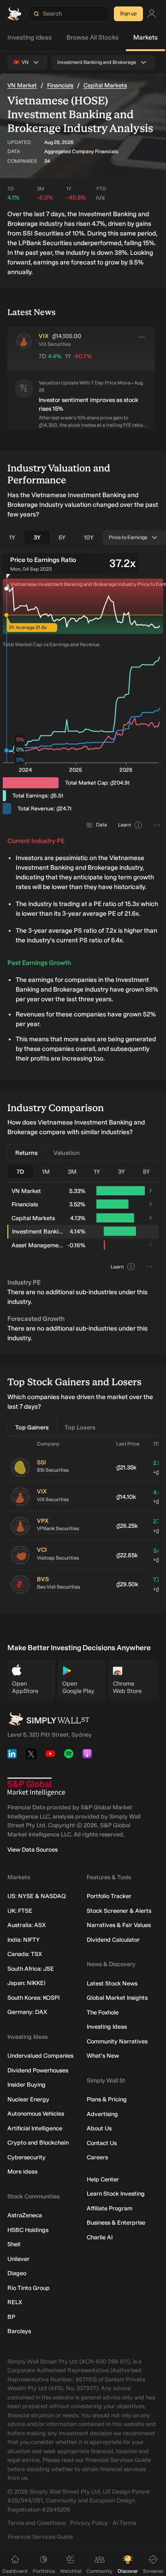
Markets (145, 37)
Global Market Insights (117, 1998)
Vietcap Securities (58, 1558)
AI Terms (124, 2523)
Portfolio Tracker (109, 1896)
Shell (14, 2244)
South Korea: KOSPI (33, 1998)
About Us (99, 2128)
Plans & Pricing (107, 2099)
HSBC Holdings (28, 2230)
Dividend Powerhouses (38, 2070)
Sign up (128, 14)
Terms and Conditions (36, 2523)
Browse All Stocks (92, 37)
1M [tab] (46, 1172)
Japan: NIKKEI (26, 1983)
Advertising (102, 2114)
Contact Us (102, 2143)
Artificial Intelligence (35, 2128)
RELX (15, 2302)
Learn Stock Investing (116, 2194)
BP (11, 2317)
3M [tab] (72, 1172)
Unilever (18, 2259)
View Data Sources (33, 1850)
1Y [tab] (12, 537)
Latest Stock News (112, 1983)
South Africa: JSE (31, 1969)
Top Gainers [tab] (32, 1427)
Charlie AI (100, 2237)
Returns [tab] (27, 1153)
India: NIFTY (24, 1940)
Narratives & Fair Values (119, 1925)
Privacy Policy (89, 2523)
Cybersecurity (27, 2157)
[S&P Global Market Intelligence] (36, 1787)
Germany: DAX (27, 2012)
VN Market (22, 85)
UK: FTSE (20, 1911)
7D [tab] (20, 1172)
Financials (60, 85)
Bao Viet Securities (58, 1587)
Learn (125, 825)
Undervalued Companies (40, 2056)
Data (101, 825)
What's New (103, 2056)
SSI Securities (53, 1470)
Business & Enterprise (116, 2223)
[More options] (142, 337)
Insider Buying (27, 2085)
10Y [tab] (89, 537)
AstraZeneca (25, 2215)
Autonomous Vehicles (36, 2114)
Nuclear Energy (28, 2099)
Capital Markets (105, 85)
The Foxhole (103, 2012)
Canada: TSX (25, 1954)
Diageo (17, 2273)
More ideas (22, 2172)
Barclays (19, 2331)
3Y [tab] (37, 537)
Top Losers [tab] (80, 1427)
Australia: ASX (27, 1925)
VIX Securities (53, 1500)
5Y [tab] (62, 537)
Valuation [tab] (67, 1153)
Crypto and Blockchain (38, 2143)
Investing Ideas (30, 37)
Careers (97, 2157)
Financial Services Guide (40, 2537)
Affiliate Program (110, 2208)
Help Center (103, 2179)
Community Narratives (117, 2041)
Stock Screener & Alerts (119, 1911)
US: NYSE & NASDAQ (37, 1896)
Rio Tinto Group (29, 2288)
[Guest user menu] (152, 14)
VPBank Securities (58, 1529)
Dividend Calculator (113, 1940)
